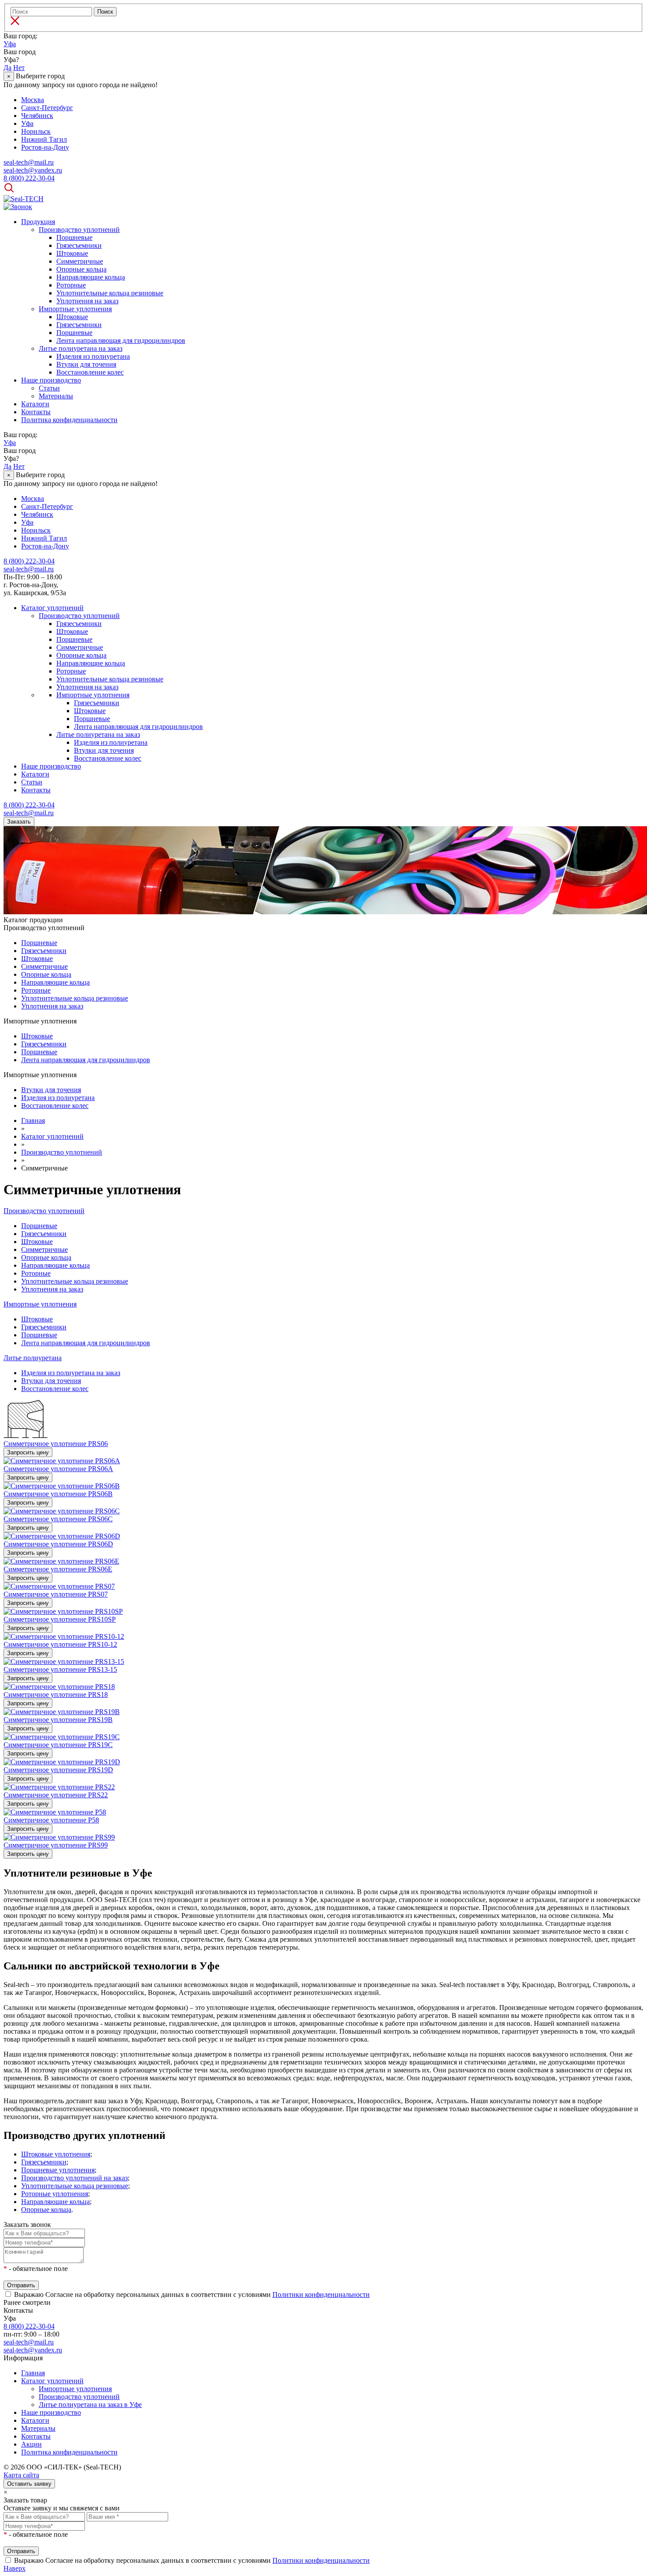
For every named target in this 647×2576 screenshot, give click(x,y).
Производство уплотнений (79, 230)
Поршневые (74, 237)
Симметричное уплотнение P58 (51, 1820)
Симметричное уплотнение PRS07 (56, 1594)
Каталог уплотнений (52, 608)
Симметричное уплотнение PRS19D (58, 1770)
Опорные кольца (81, 269)
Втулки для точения (86, 364)
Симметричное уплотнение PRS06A (58, 1469)
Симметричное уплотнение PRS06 (56, 1444)
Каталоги (35, 404)
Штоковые (72, 253)
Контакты (36, 412)
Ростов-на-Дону (45, 147)
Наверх (15, 2568)
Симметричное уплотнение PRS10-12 (60, 1644)
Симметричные (80, 261)
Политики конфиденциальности (321, 2294)
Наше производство (51, 380)
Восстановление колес (90, 372)
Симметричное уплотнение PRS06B (58, 1494)
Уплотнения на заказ (87, 301)
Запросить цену (28, 1452)
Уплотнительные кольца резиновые (110, 293)
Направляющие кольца (91, 277)
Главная (33, 2373)
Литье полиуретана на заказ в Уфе (90, 2405)
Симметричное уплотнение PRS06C (58, 1519)
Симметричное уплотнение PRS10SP (60, 1619)
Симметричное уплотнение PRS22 (56, 1795)
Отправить (21, 2285)
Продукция (38, 222)
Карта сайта (21, 2475)
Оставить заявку (29, 2484)
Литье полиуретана (33, 1358)
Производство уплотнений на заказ (74, 2178)
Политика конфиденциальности (69, 420)
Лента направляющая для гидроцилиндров (121, 340)
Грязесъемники (79, 245)
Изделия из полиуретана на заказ (71, 1373)
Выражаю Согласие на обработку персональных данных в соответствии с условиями (192, 2294)
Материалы (56, 396)
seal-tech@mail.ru (29, 2342)
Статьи (49, 388)
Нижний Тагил (44, 139)
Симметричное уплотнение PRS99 (56, 1845)
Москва (33, 100)
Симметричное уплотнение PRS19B (58, 1720)
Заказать (19, 822)
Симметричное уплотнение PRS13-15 (60, 1669)
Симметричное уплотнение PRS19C (58, 1745)
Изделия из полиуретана (93, 356)
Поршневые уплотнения (58, 2170)
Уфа (10, 44)
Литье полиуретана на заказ (81, 348)
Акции (31, 2444)
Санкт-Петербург (47, 108)
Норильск (36, 131)
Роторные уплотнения (55, 2194)
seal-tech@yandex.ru (33, 2350)
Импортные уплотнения (75, 309)
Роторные (71, 285)
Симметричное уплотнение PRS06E (58, 1569)
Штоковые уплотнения (56, 2154)
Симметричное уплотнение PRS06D (58, 1544)
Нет (19, 68)
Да (7, 68)
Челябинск (37, 116)
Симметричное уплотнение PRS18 (56, 1695)
